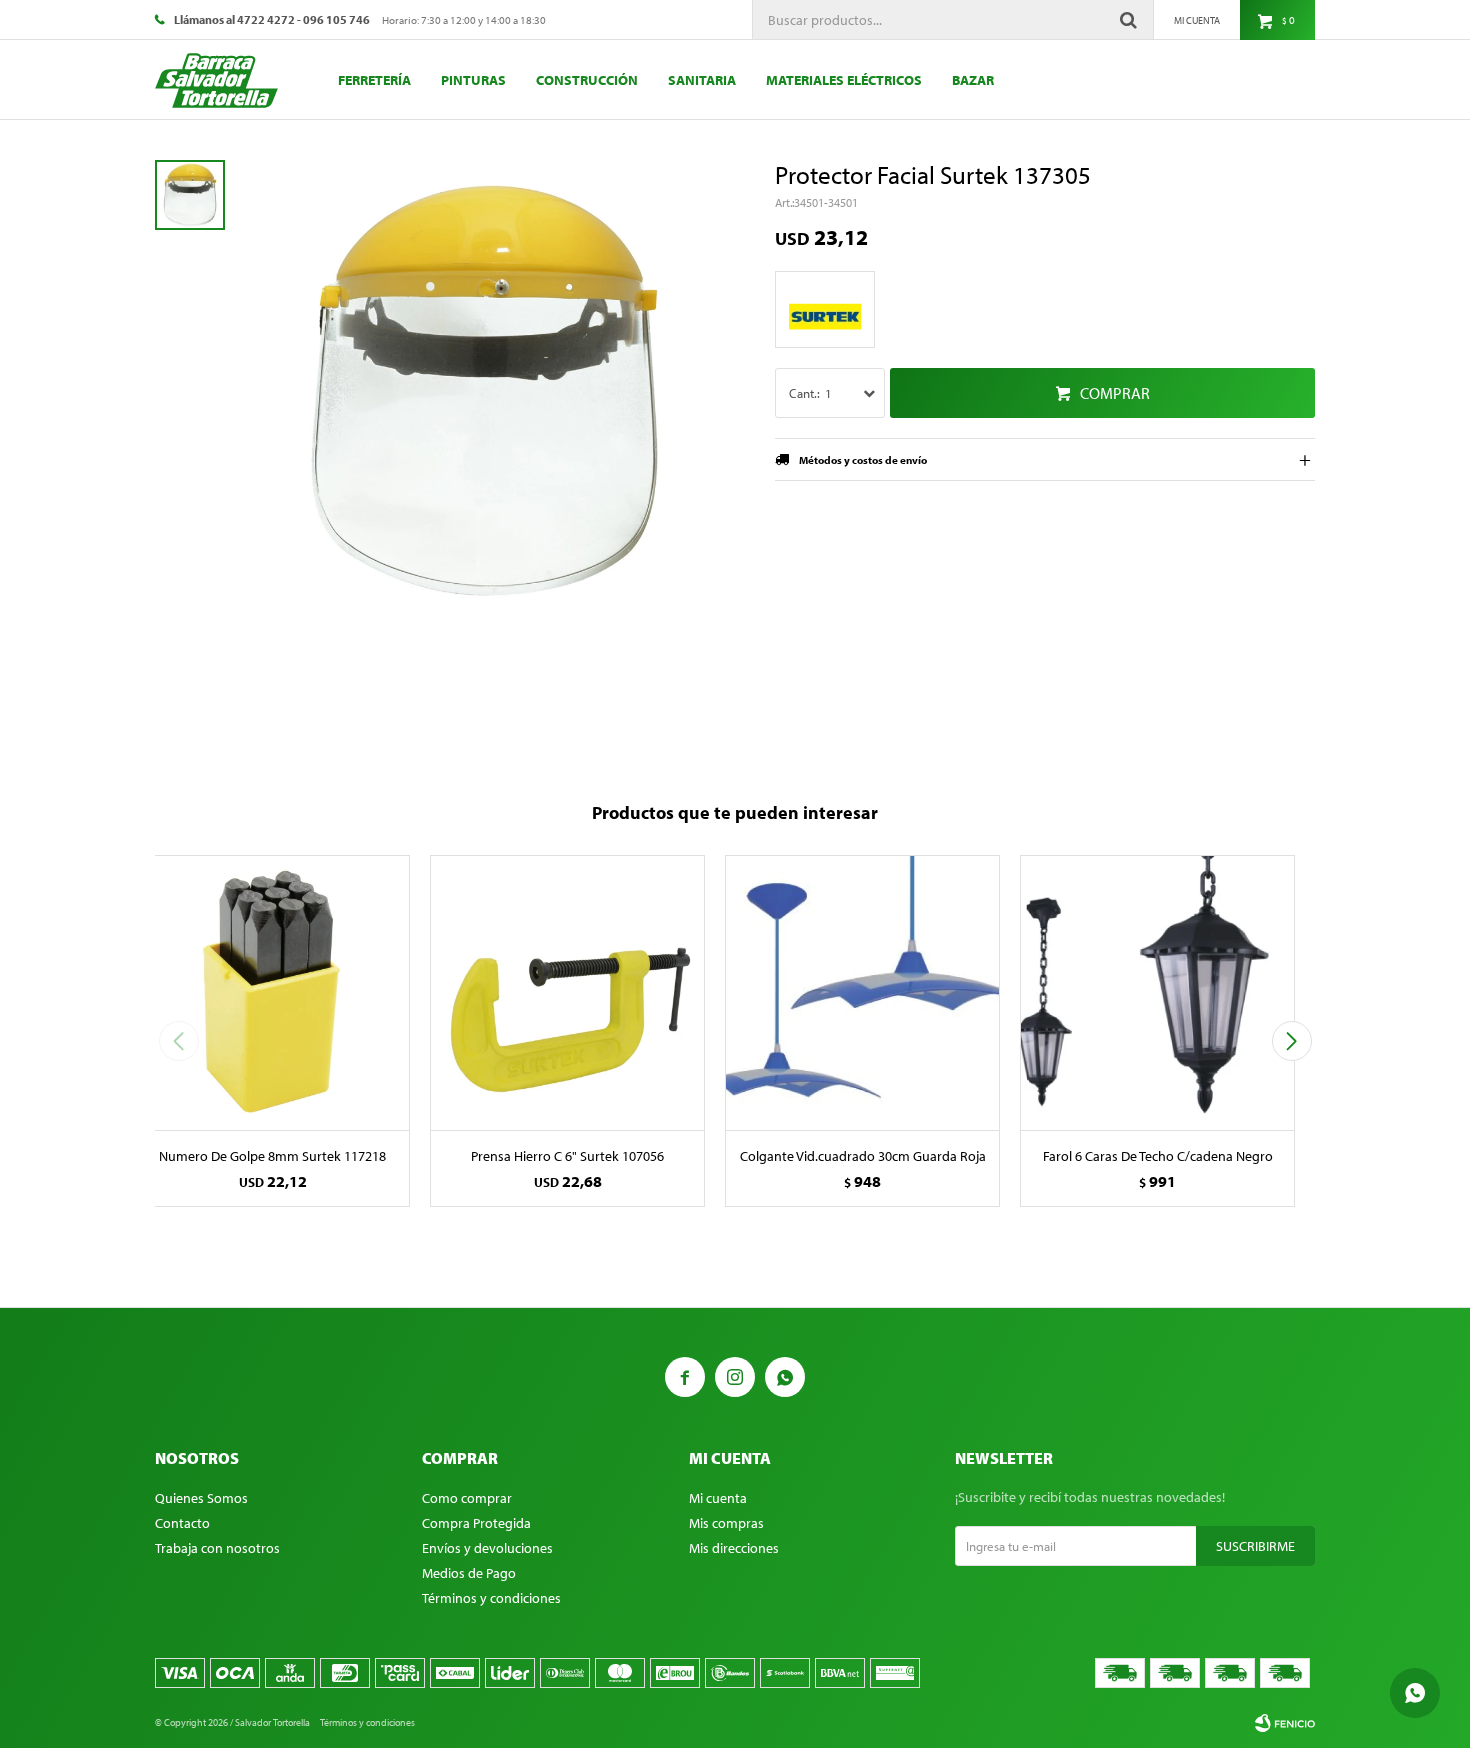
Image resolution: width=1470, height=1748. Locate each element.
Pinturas (473, 80)
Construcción (587, 80)
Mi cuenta (718, 1498)
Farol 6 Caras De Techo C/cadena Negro (1158, 1156)
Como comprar (467, 1498)
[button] (1291, 1041)
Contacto (182, 1523)
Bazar (973, 80)
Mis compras (726, 1523)
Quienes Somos (201, 1498)
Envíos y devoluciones (487, 1548)
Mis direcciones (734, 1548)
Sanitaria (702, 80)
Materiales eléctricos (844, 80)
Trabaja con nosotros (217, 1548)
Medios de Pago (469, 1573)
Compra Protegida (476, 1523)
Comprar (1115, 393)
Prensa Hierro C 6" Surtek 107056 (567, 1156)
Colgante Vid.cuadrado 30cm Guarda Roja (863, 1156)
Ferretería (374, 80)
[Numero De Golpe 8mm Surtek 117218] (272, 992)
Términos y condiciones (491, 1598)
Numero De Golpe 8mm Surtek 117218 (272, 1156)
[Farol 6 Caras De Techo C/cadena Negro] (1157, 992)
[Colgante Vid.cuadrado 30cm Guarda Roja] (862, 992)
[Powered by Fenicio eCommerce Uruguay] (1285, 1723)
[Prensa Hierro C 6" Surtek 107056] (567, 992)
